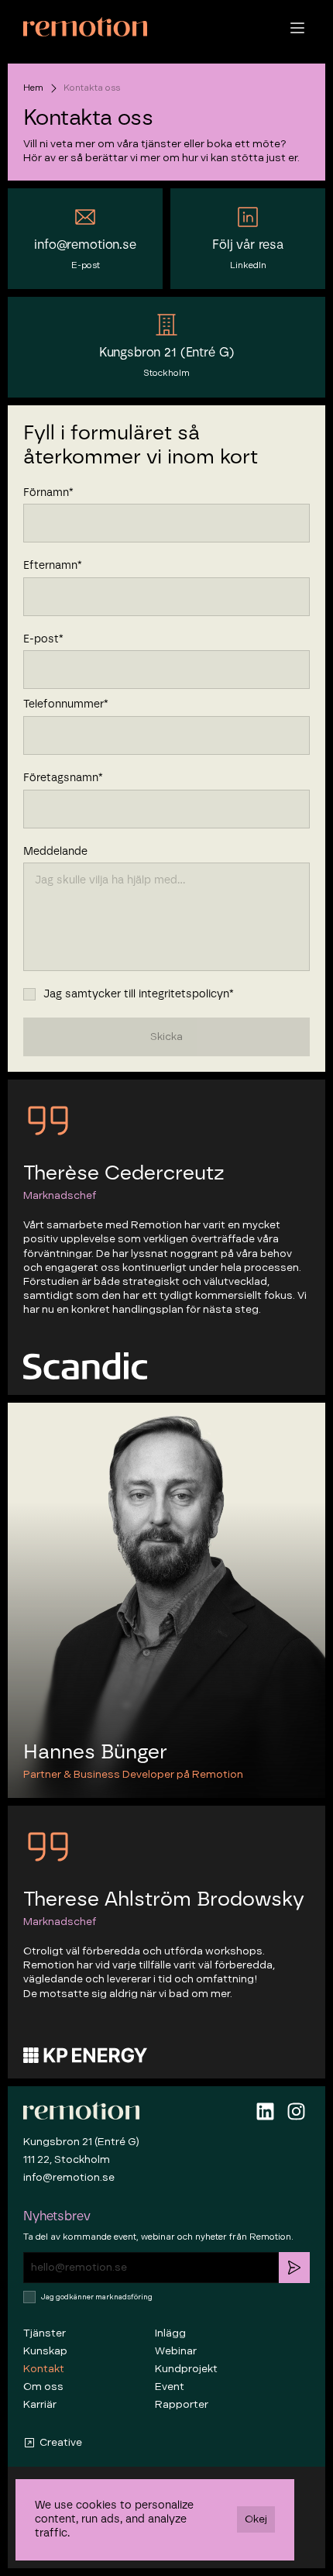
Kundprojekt (186, 2369)
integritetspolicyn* (186, 994)
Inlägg (170, 2333)
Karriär (40, 2404)
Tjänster (45, 2333)
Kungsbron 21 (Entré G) (81, 2142)
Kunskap (45, 2351)
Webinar (176, 2351)
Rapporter (182, 2404)
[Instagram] (296, 2111)
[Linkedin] (265, 2111)
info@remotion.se (69, 2177)
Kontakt (44, 2369)
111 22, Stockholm (67, 2159)
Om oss (43, 2387)
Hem (33, 88)
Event (170, 2387)
